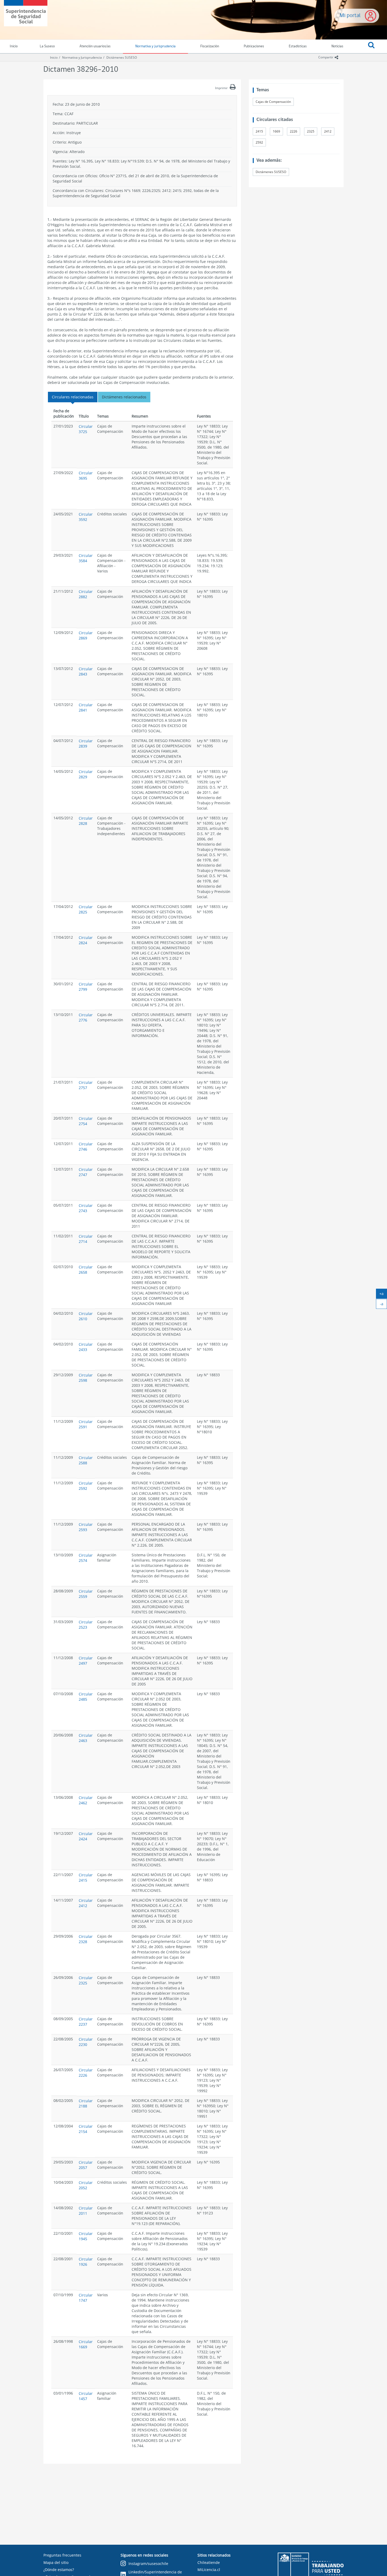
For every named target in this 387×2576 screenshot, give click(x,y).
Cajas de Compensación (273, 102)
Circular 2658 (86, 1270)
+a (383, 1295)
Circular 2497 (86, 1661)
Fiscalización (210, 46)
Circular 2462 (86, 1800)
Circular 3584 (86, 558)
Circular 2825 (86, 909)
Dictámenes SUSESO (122, 57)
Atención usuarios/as (95, 46)
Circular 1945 (86, 2236)
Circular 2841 (86, 707)
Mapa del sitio (56, 2562)
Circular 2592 (86, 1486)
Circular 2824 (86, 940)
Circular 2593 (86, 1527)
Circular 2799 (86, 987)
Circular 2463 (86, 1738)
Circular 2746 (86, 1147)
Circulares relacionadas (73, 397)
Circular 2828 (86, 821)
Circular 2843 (86, 671)
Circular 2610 (86, 1316)
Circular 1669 (86, 2344)
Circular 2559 (86, 1594)
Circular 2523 (86, 1625)
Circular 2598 (86, 1378)
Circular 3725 (86, 429)
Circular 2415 (86, 1878)
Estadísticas (298, 46)
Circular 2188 (86, 2103)
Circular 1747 (86, 2298)
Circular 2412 (86, 1903)
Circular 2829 (86, 774)
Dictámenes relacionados (124, 397)
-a (383, 1305)
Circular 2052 (86, 2185)
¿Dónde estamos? (59, 2570)
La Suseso (47, 46)
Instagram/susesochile (148, 2564)
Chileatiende (209, 2562)
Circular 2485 (86, 1697)
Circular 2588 (86, 1460)
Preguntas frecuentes (62, 2555)
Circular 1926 (86, 2262)
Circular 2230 (86, 2042)
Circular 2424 (86, 1836)
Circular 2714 (86, 1239)
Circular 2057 (86, 2165)
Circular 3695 (86, 476)
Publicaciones (254, 46)
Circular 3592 (86, 517)
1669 (276, 131)
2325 (311, 131)
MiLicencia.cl (209, 2570)
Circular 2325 (86, 1980)
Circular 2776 (86, 1017)
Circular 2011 (86, 2211)
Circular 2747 (86, 1172)
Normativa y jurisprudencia (155, 46)
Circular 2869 (86, 635)
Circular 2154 (86, 2129)
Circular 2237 (86, 2022)
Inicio (54, 57)
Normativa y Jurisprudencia (82, 57)
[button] (371, 47)
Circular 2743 (86, 1208)
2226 (294, 131)
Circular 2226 (86, 2073)
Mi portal (350, 16)
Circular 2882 (86, 594)
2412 (328, 131)
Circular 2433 (86, 1347)
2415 (259, 131)
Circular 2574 (86, 1558)
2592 (259, 142)
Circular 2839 (86, 743)
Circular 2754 (86, 1121)
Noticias (337, 46)
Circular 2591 (86, 1424)
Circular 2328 (86, 1939)
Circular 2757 (86, 1085)
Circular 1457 (86, 2396)
